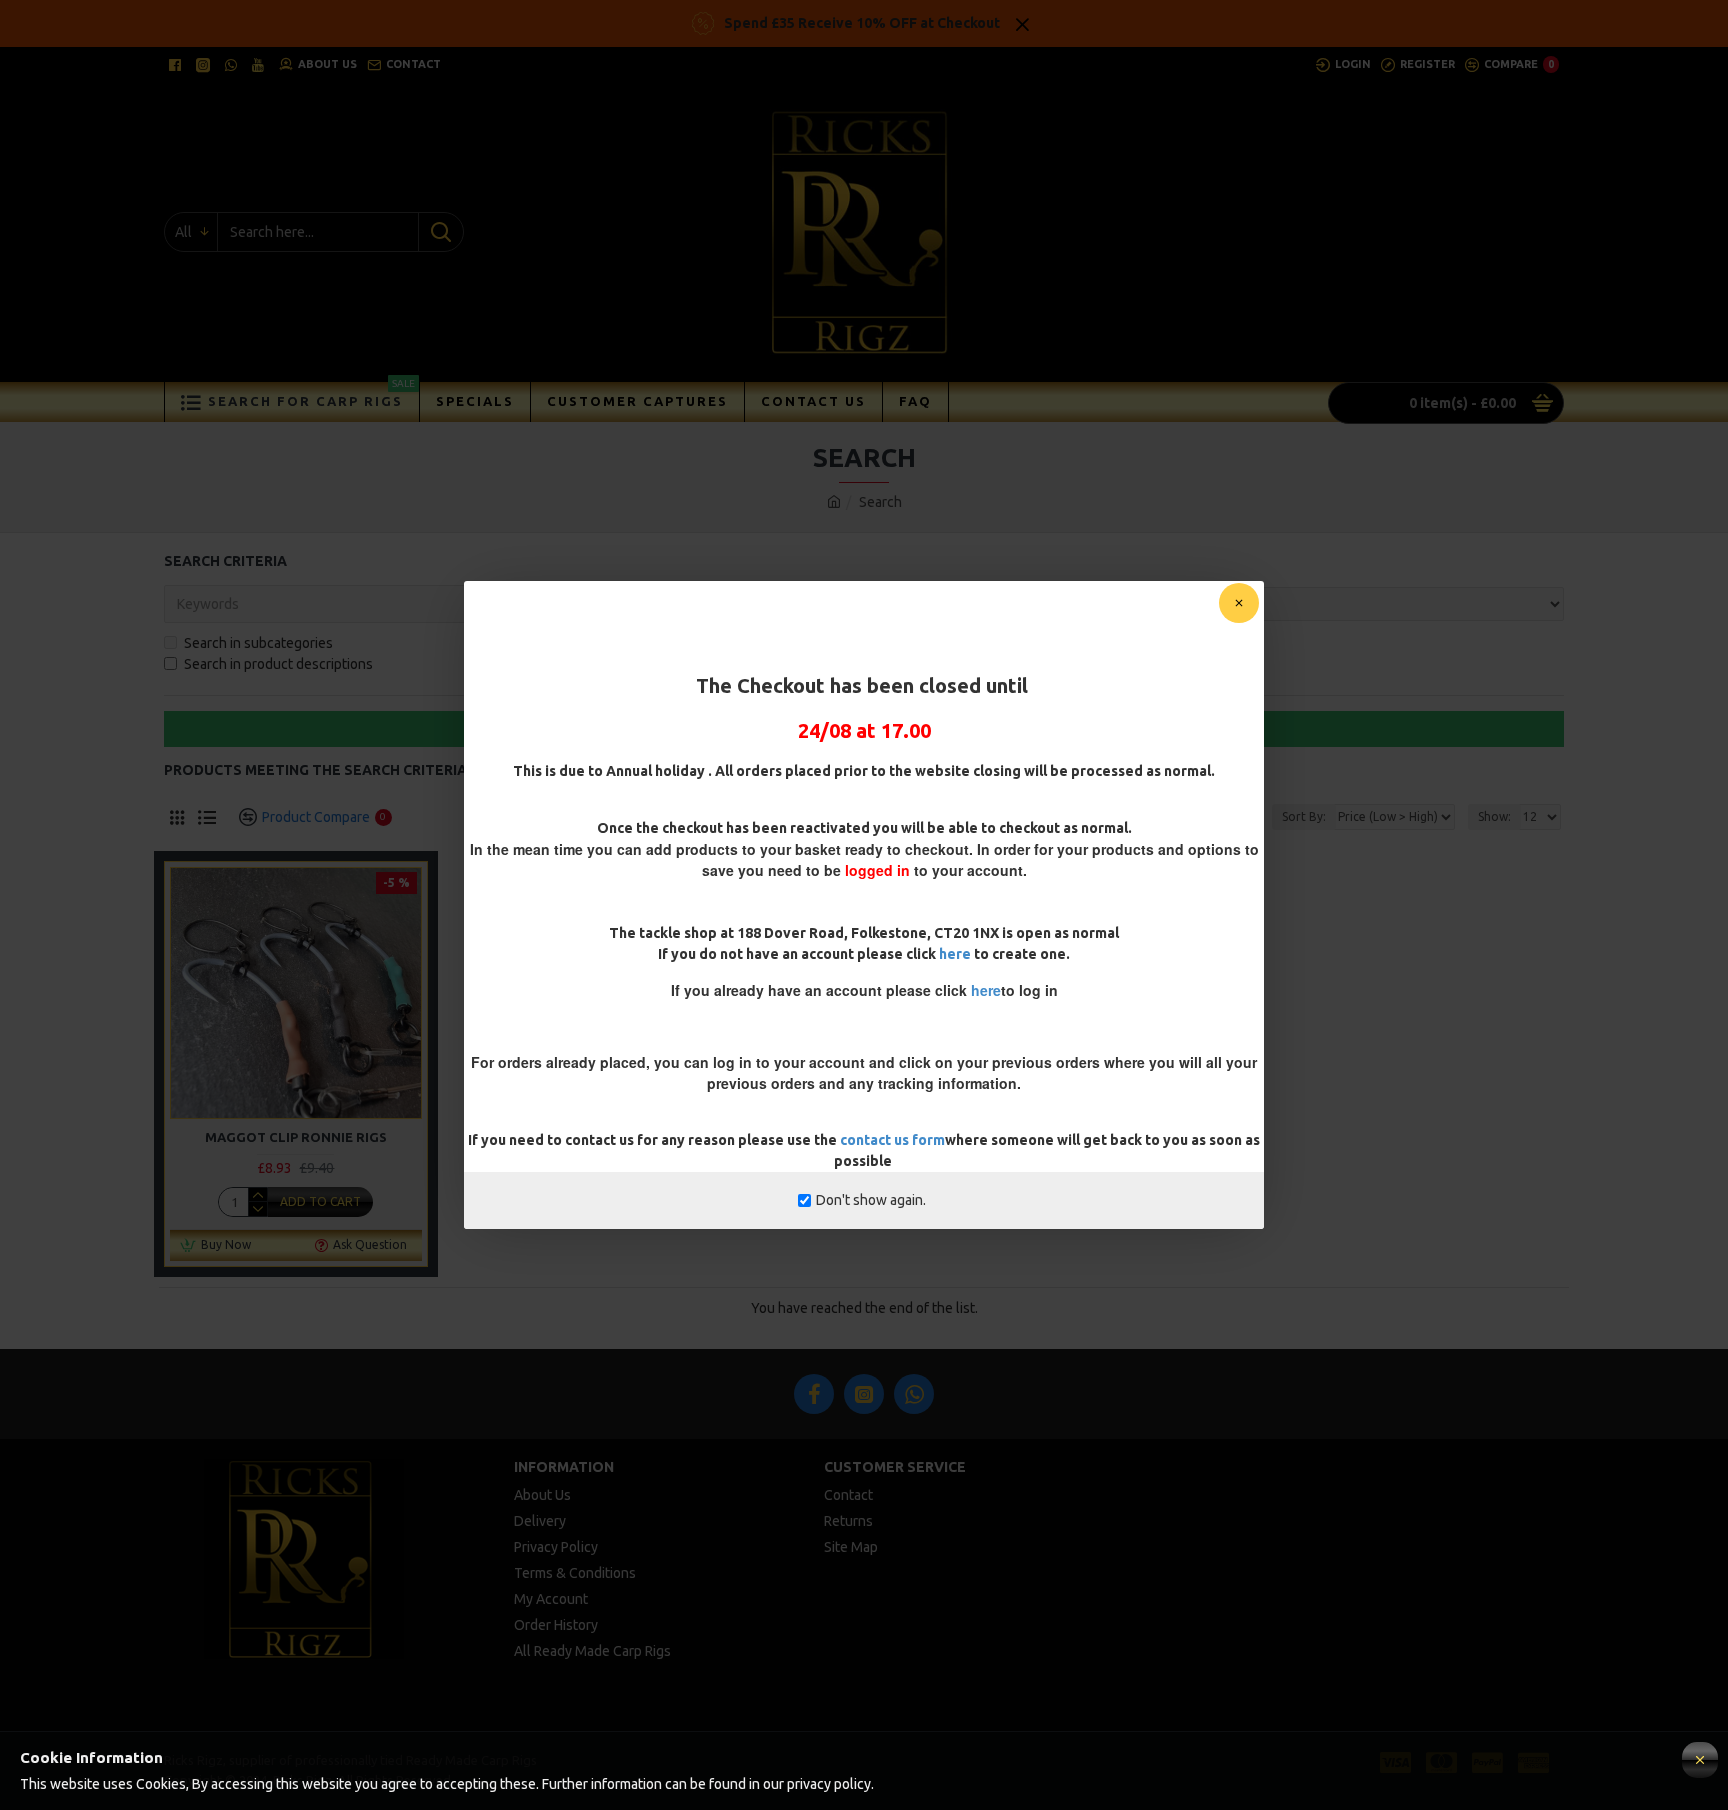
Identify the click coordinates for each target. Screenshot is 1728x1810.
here (955, 954)
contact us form (892, 1140)
